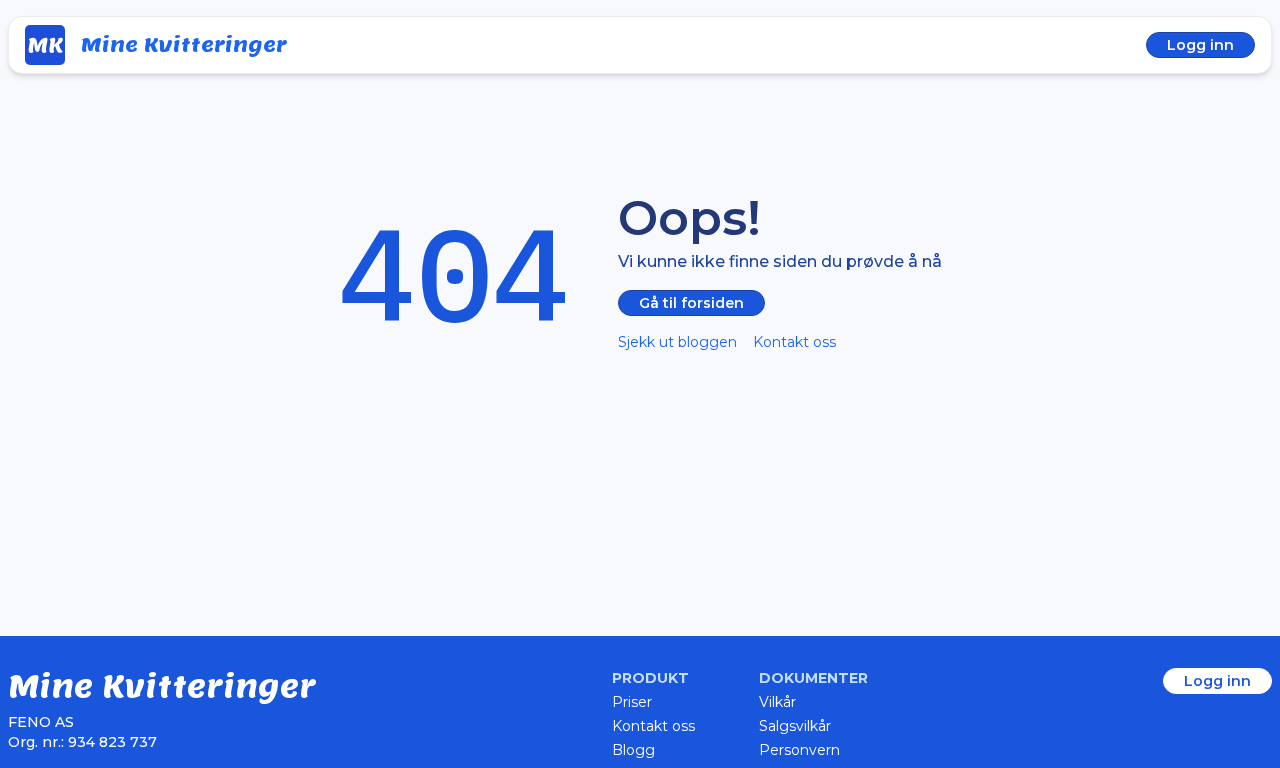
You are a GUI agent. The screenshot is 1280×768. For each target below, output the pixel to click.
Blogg (633, 750)
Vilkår (777, 702)
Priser (632, 702)
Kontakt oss (794, 342)
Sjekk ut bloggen (677, 342)
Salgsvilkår (795, 726)
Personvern (799, 750)
